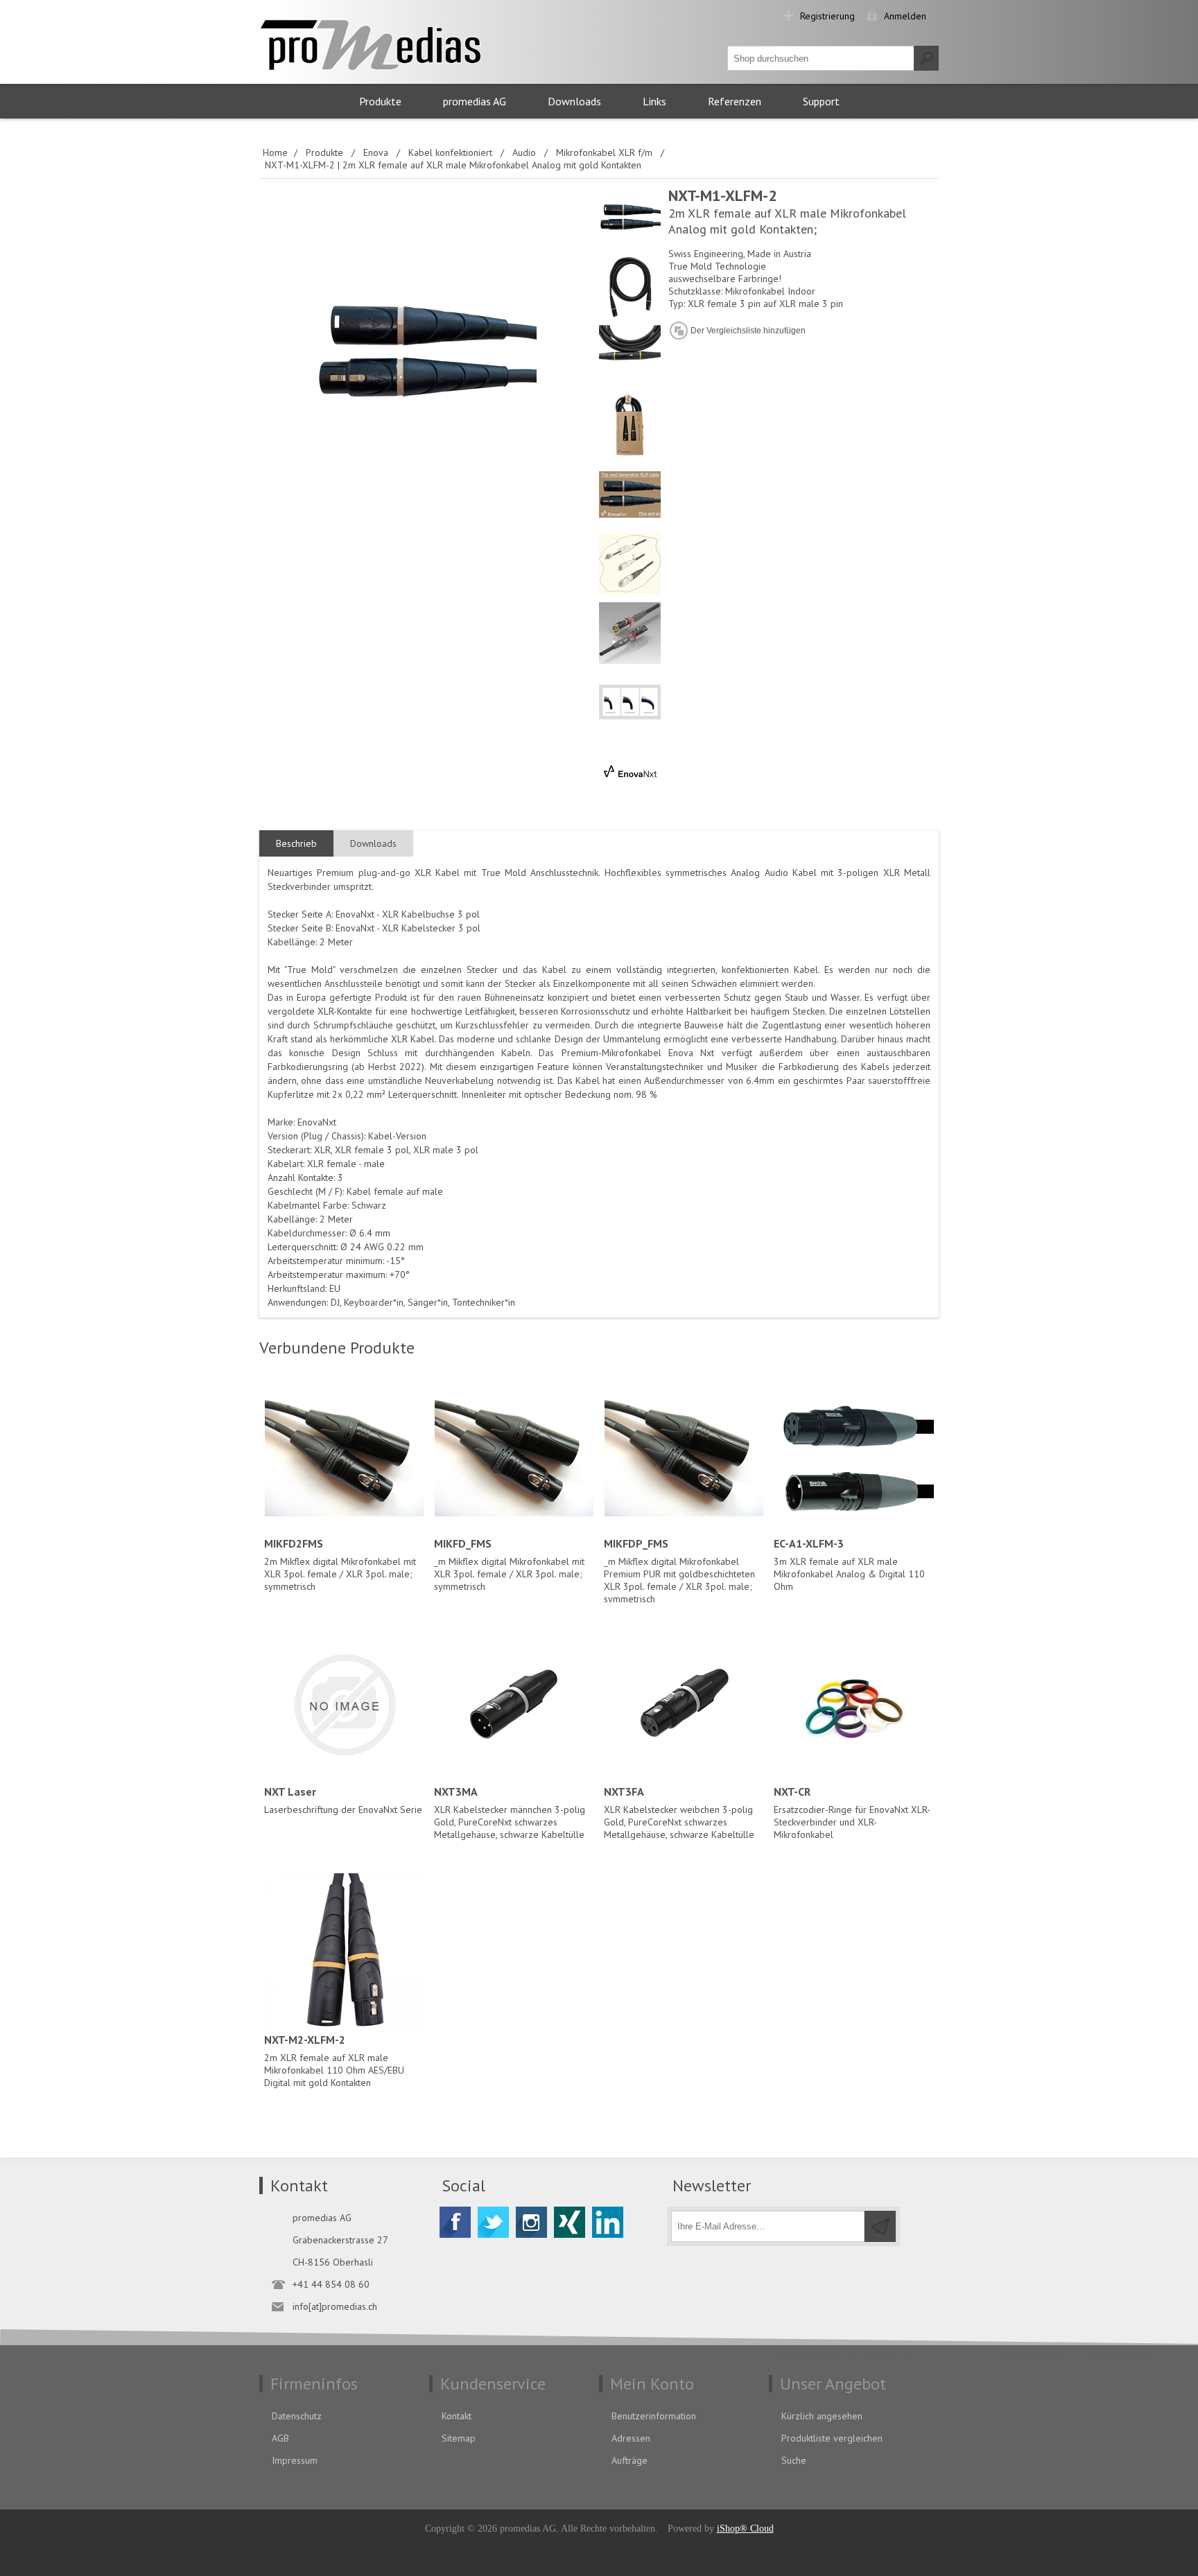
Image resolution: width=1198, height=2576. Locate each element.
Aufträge (630, 2460)
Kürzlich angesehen (822, 2416)
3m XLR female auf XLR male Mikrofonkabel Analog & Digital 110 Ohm (849, 1565)
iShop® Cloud (745, 2529)
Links (654, 101)
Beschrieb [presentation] (296, 843)
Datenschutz (297, 2416)
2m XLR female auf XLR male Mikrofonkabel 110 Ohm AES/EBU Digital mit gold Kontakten (334, 2061)
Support (821, 101)
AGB (280, 2438)
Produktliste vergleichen (832, 2438)
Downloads (574, 101)
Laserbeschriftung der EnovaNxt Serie (343, 1800)
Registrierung (827, 16)
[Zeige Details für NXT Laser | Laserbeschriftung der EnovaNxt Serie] (344, 1705)
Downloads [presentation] (373, 843)
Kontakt (457, 2416)
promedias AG (475, 101)
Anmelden (905, 16)
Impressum (295, 2460)
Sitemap (459, 2438)
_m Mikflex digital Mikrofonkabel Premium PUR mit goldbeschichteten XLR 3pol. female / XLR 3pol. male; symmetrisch (679, 1571)
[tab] (296, 844)
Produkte (380, 101)
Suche (794, 2460)
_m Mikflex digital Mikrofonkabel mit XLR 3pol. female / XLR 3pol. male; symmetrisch (509, 1565)
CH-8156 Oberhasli (333, 2262)
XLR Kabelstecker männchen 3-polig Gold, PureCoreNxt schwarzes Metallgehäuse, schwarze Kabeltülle (510, 1813)
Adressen (631, 2438)
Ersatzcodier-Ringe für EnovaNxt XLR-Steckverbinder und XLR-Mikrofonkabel (852, 1813)
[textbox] (821, 58)
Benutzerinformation (654, 2416)
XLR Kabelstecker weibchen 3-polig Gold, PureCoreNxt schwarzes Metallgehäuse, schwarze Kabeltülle (679, 1813)
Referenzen (735, 101)
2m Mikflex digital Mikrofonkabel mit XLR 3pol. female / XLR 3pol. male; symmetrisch (340, 1565)
